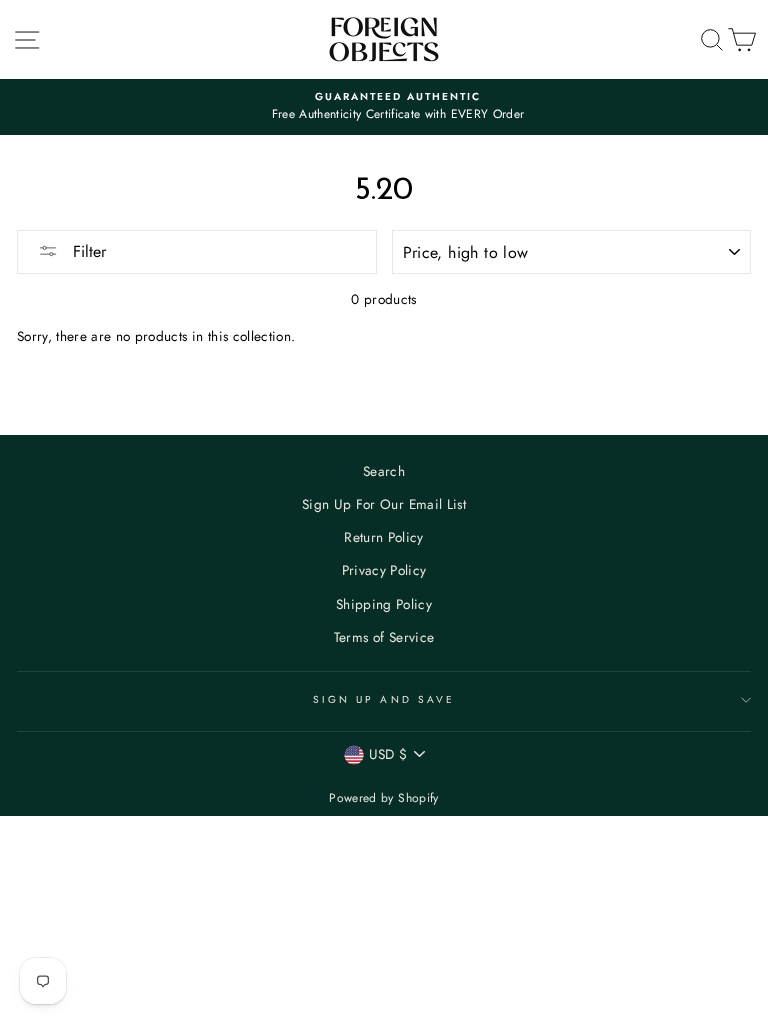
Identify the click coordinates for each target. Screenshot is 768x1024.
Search (384, 471)
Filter (87, 251)
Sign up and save (384, 699)
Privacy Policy (384, 570)
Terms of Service (384, 637)
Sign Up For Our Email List (384, 504)
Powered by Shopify (383, 798)
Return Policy (383, 537)
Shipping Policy (384, 604)
